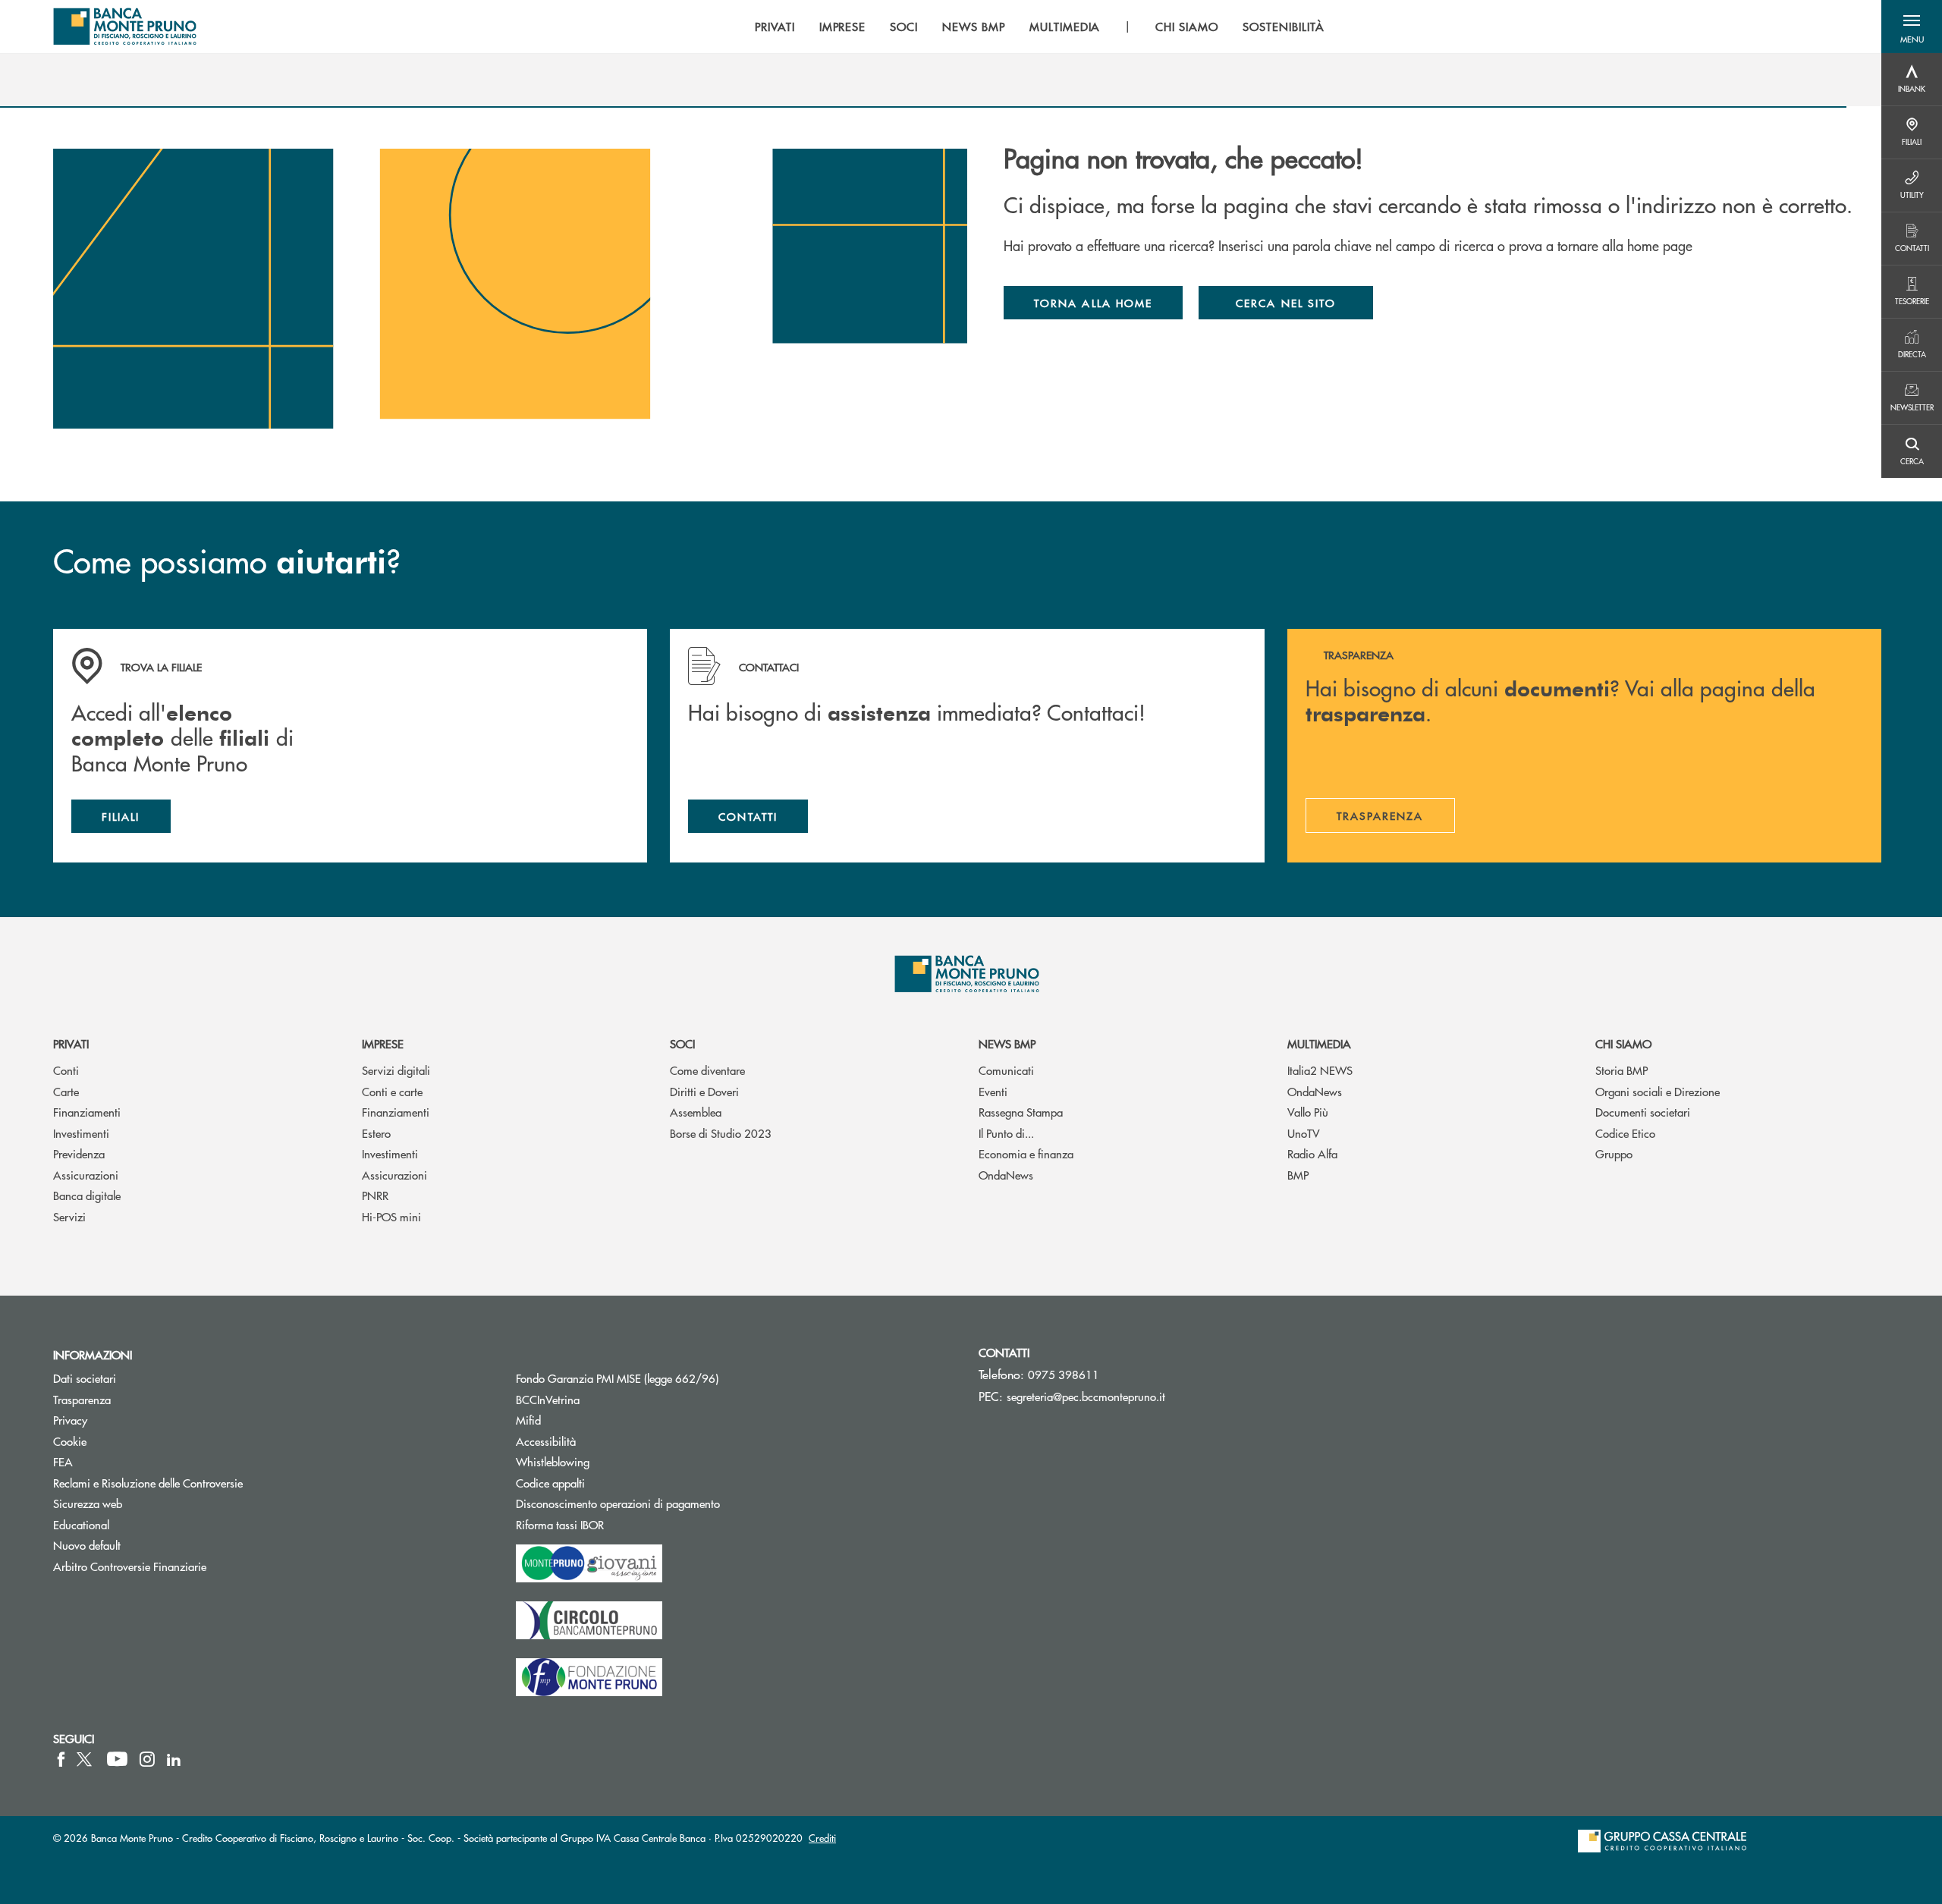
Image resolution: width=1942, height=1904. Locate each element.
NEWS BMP (1007, 1043)
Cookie (70, 1441)
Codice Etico (1625, 1133)
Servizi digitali (396, 1070)
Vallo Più (1308, 1112)
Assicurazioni (86, 1175)
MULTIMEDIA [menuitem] (1065, 27)
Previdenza (79, 1153)
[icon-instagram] (147, 1759)
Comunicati (1006, 1070)
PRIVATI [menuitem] (775, 27)
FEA (63, 1461)
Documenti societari (1643, 1112)
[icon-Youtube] (117, 1759)
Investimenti (81, 1133)
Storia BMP (1621, 1070)
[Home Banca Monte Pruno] (125, 27)
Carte (66, 1091)
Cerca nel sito (1286, 303)
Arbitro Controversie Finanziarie (187, 1566)
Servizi (69, 1216)
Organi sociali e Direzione (1658, 1091)
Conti (66, 1070)
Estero (376, 1133)
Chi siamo (1623, 1043)
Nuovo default (87, 1545)
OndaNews (1006, 1175)
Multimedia (1319, 1043)
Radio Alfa (1312, 1153)
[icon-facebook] (61, 1759)
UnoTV (1304, 1133)
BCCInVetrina (548, 1399)
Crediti (822, 1838)
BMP (1298, 1175)
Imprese (383, 1043)
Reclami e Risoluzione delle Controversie (148, 1483)
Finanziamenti (87, 1112)
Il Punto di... (1006, 1133)
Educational (81, 1524)
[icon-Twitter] (86, 1759)
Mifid (528, 1420)
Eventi (993, 1091)
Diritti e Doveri (704, 1091)
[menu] (1040, 27)
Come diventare (707, 1070)
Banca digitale (87, 1195)
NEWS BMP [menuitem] (974, 27)
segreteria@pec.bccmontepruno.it (1086, 1396)
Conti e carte (392, 1091)
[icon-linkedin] (174, 1759)
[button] (1912, 27)
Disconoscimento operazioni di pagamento (618, 1503)
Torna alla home (1093, 303)
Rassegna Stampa (1021, 1112)
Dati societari (85, 1378)
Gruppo (1614, 1153)
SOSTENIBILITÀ (1283, 27)
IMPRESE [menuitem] (843, 27)
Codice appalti (608, 1483)
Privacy (70, 1420)
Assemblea (696, 1112)
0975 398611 (1064, 1374)
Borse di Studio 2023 (721, 1133)
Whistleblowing (553, 1461)
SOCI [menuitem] (904, 27)
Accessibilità (546, 1441)
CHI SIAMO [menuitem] (1187, 27)
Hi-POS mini (391, 1216)
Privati (71, 1043)
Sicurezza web (88, 1503)
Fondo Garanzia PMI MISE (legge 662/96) (674, 1378)
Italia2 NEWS (1320, 1070)
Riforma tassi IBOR (617, 1524)
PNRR (375, 1195)
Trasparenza (82, 1399)
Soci (682, 1043)
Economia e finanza (1026, 1153)
